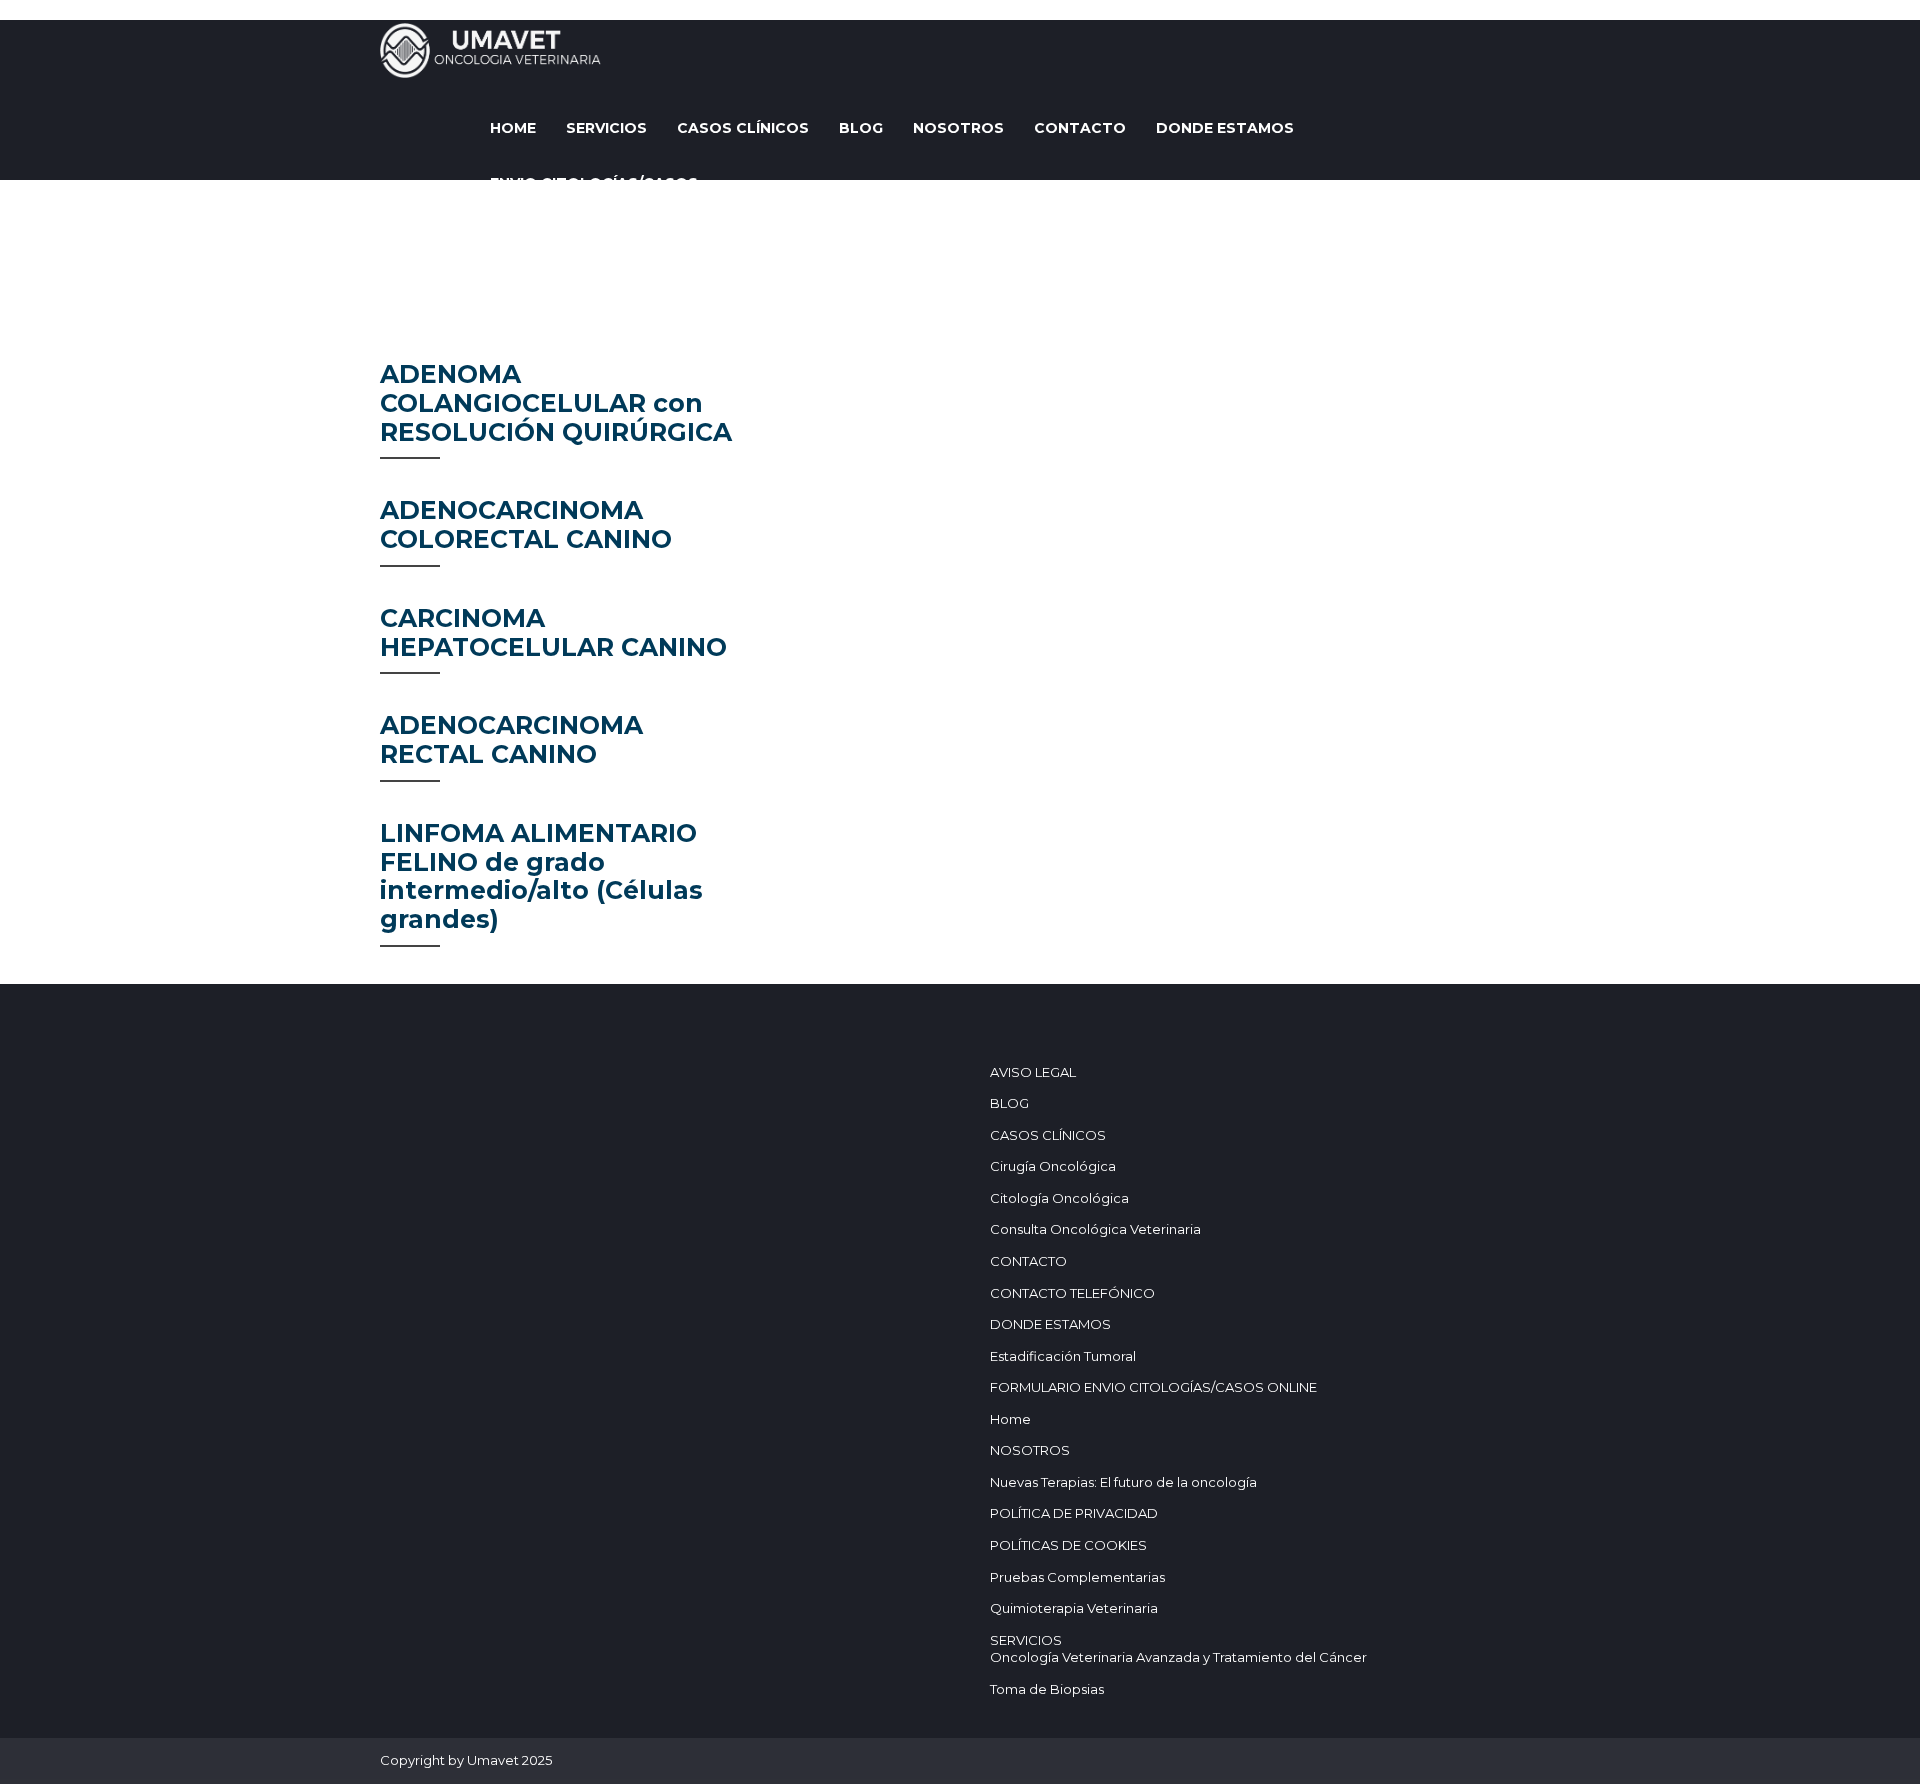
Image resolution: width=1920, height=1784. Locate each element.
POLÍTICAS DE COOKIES (1068, 1545)
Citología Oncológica (1059, 1198)
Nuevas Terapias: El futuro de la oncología (1123, 1482)
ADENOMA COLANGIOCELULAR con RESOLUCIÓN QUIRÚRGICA (556, 403)
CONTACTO (1028, 1261)
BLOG (861, 128)
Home (513, 128)
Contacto (1080, 128)
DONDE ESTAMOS (1225, 128)
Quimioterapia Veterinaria (1074, 1608)
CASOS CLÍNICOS (743, 128)
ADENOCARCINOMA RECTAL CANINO (511, 739)
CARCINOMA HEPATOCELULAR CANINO (553, 632)
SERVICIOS (606, 128)
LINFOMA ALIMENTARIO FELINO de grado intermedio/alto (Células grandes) (541, 876)
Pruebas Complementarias (1077, 1577)
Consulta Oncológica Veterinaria (1095, 1229)
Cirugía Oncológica (1053, 1166)
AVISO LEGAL (1033, 1072)
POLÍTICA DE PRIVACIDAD (1074, 1513)
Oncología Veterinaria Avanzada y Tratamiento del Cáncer (1178, 1657)
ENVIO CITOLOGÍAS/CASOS (594, 183)
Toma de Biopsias (1047, 1689)
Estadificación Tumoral (1063, 1356)
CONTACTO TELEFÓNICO (1072, 1293)
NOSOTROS (958, 128)
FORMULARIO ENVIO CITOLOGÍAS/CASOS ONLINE (1153, 1387)
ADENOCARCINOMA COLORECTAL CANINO (526, 524)
